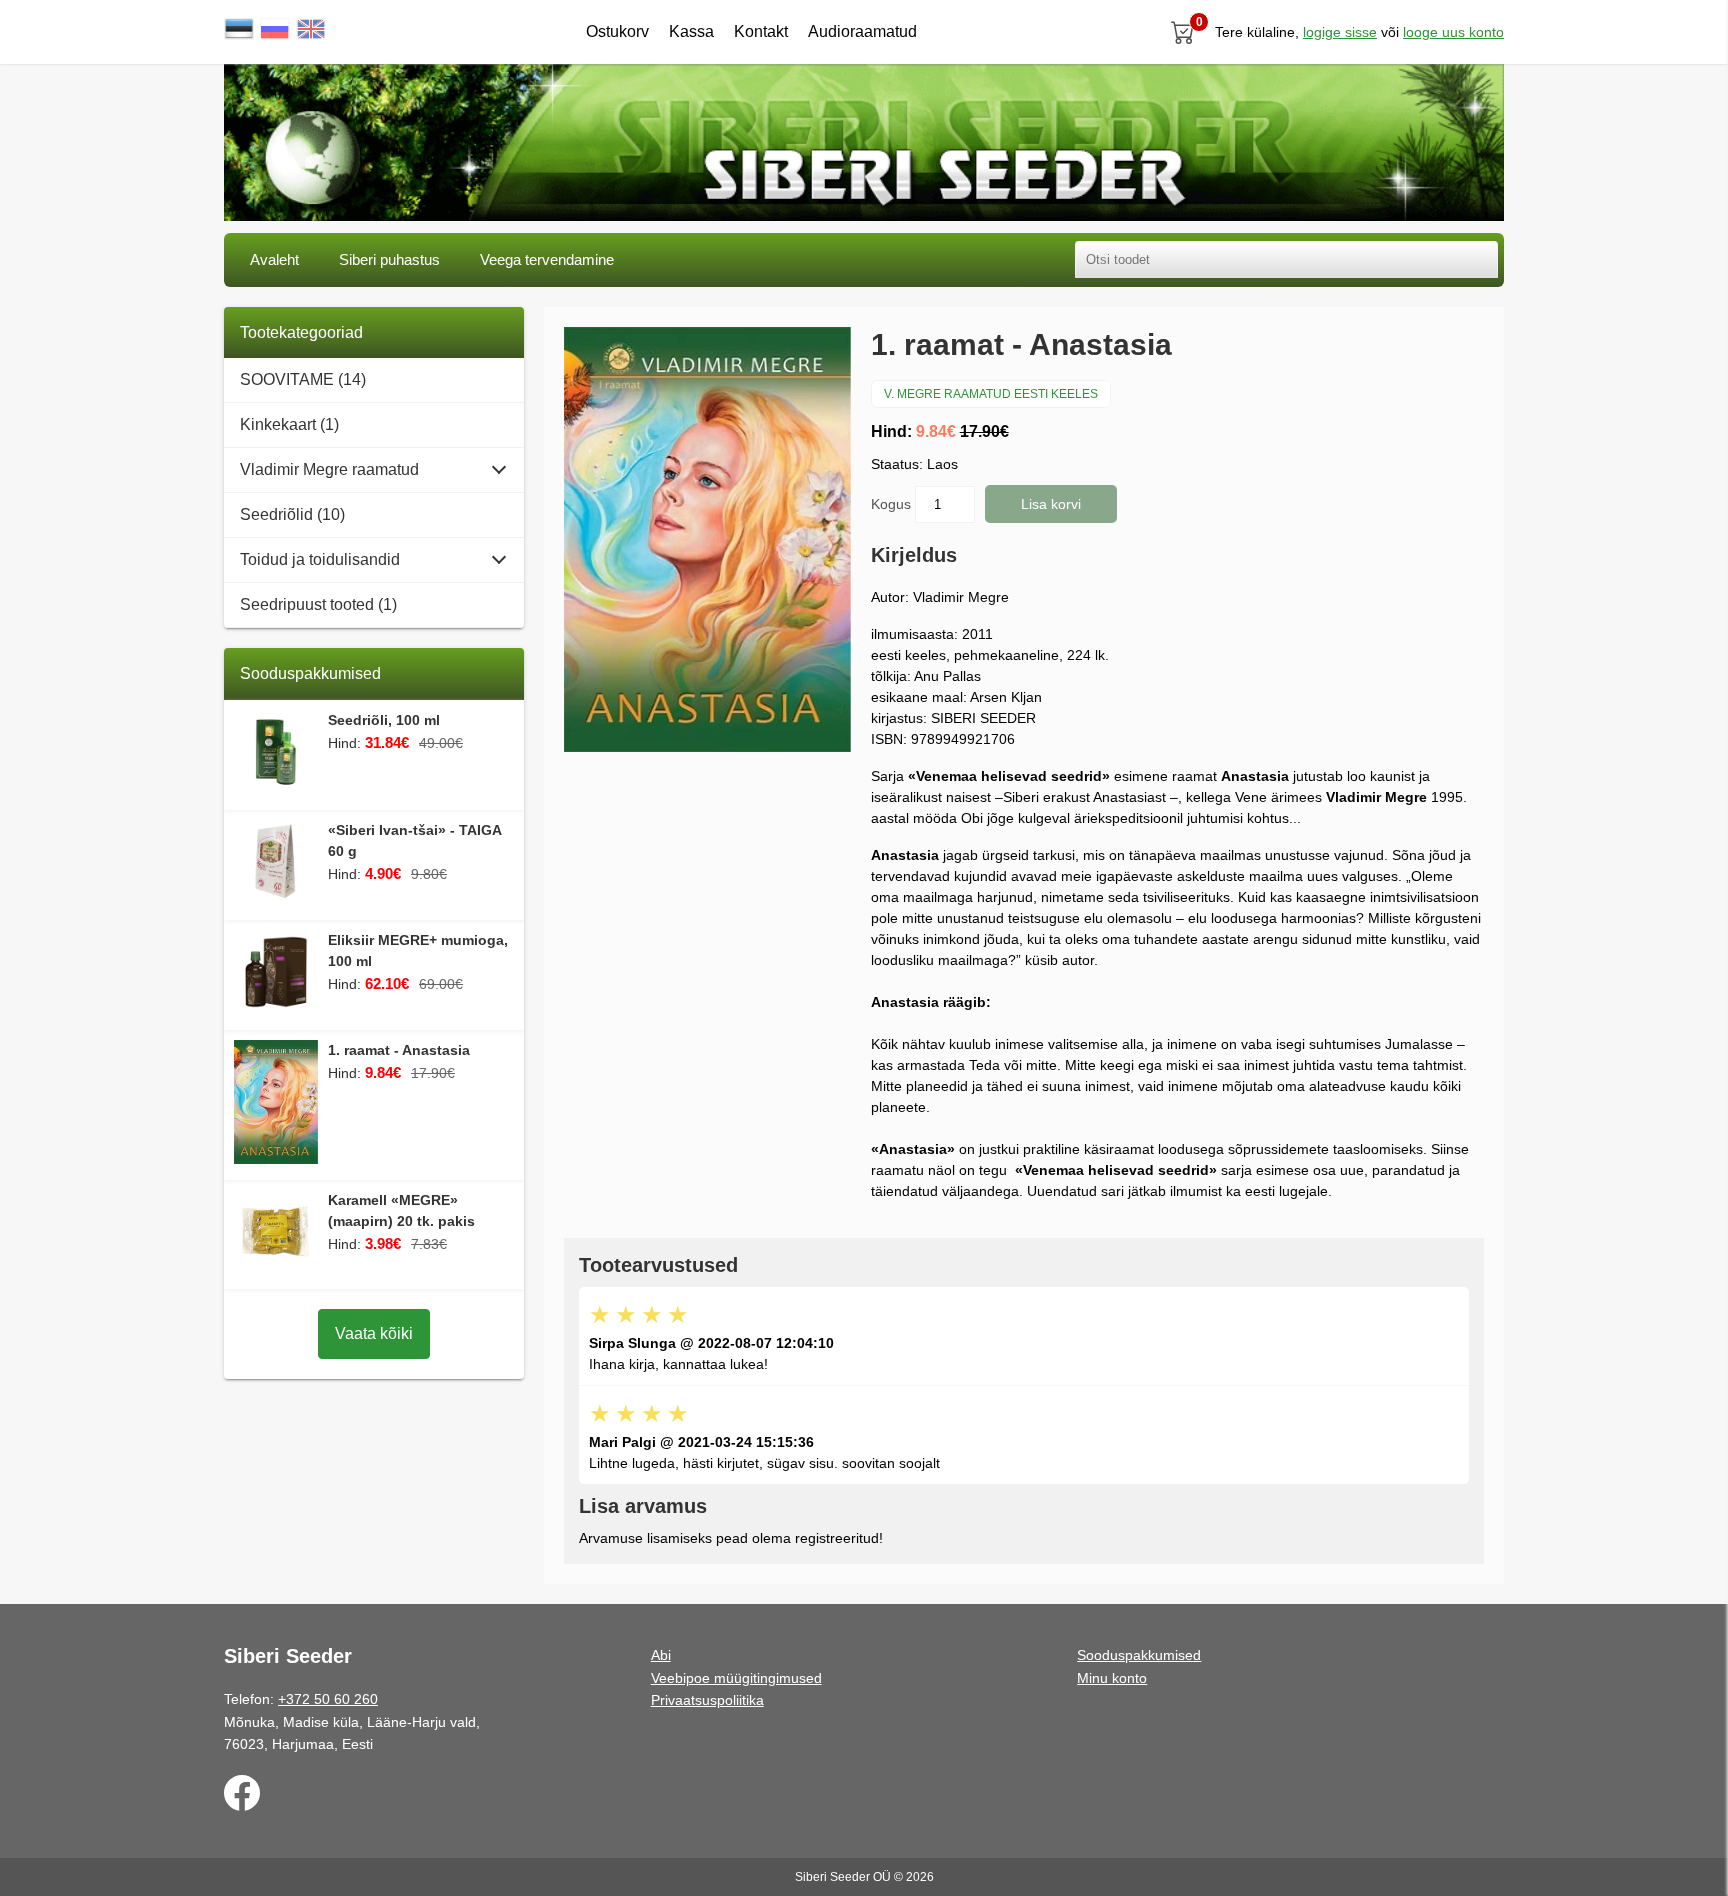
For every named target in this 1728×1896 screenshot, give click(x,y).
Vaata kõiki (374, 1333)
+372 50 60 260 (328, 1699)
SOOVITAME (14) (303, 379)
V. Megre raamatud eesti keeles (991, 394)
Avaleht (274, 259)
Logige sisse (1340, 32)
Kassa (691, 31)
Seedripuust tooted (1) (318, 604)
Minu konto (1112, 1678)
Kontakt (761, 31)
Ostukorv (617, 31)
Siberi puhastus (389, 259)
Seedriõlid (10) (292, 514)
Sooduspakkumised (1139, 1655)
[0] (1183, 32)
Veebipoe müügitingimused (736, 1678)
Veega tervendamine (547, 259)
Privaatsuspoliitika (707, 1700)
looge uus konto (1453, 32)
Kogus (893, 504)
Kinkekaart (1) (289, 424)
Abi (661, 1655)
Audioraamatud (862, 31)
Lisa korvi (1051, 504)
